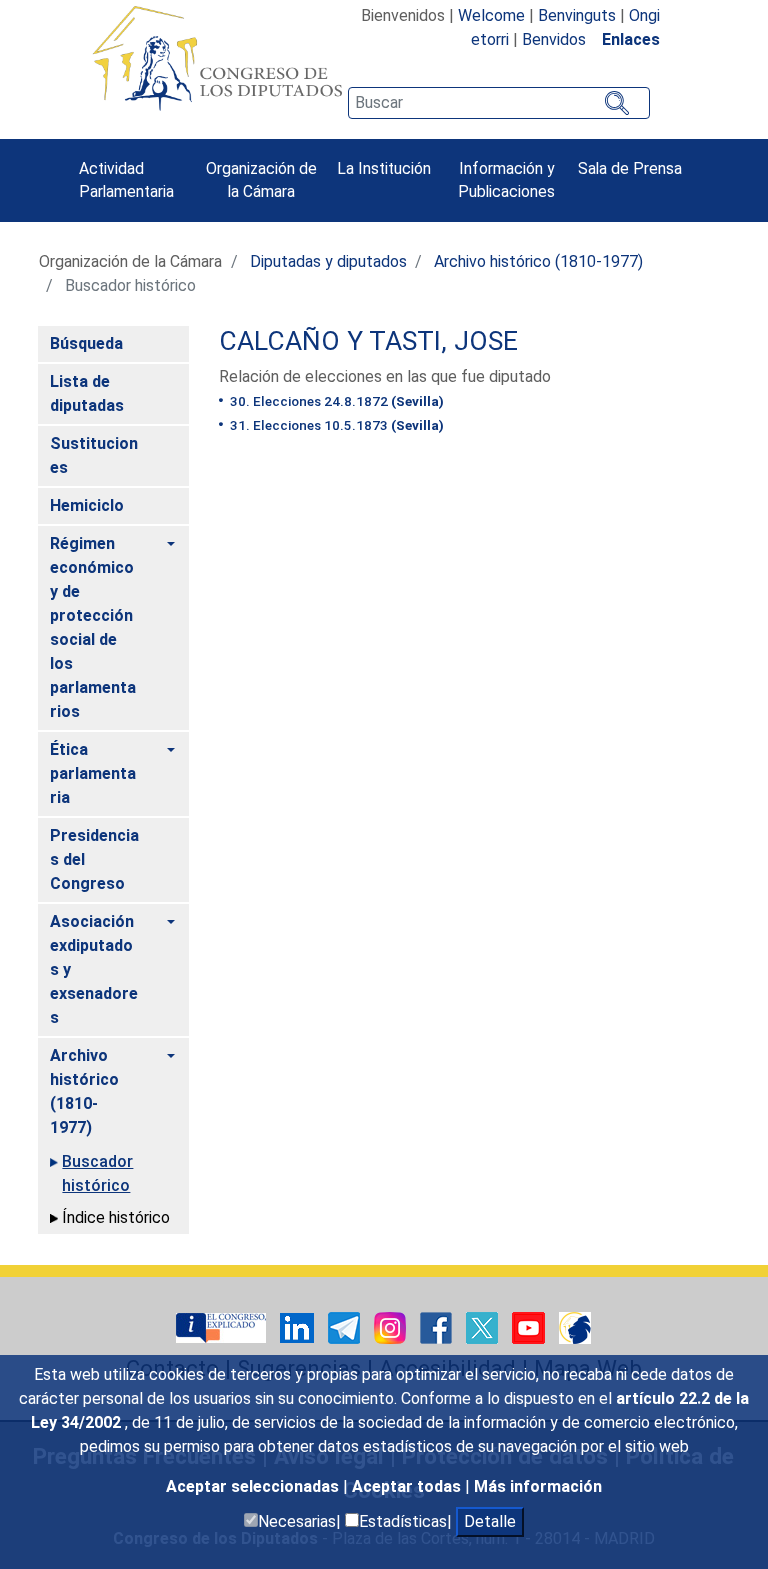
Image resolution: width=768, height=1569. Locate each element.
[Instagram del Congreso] (392, 1326)
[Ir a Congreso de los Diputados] (217, 58)
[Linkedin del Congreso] (299, 1326)
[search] (499, 103)
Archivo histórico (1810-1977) (538, 261)
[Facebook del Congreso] (438, 1326)
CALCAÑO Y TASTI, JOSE (368, 341)
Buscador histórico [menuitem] (97, 1173)
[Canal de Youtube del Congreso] (530, 1326)
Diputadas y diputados (328, 261)
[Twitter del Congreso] (484, 1326)
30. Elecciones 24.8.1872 (335, 401)
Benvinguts (577, 15)
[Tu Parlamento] (223, 1326)
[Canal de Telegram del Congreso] (346, 1326)
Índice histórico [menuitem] (116, 1217)
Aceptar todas (408, 1486)
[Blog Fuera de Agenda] (575, 1326)
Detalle (490, 1521)
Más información (538, 1486)
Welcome (491, 15)
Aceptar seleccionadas (254, 1486)
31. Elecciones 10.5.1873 (335, 425)
